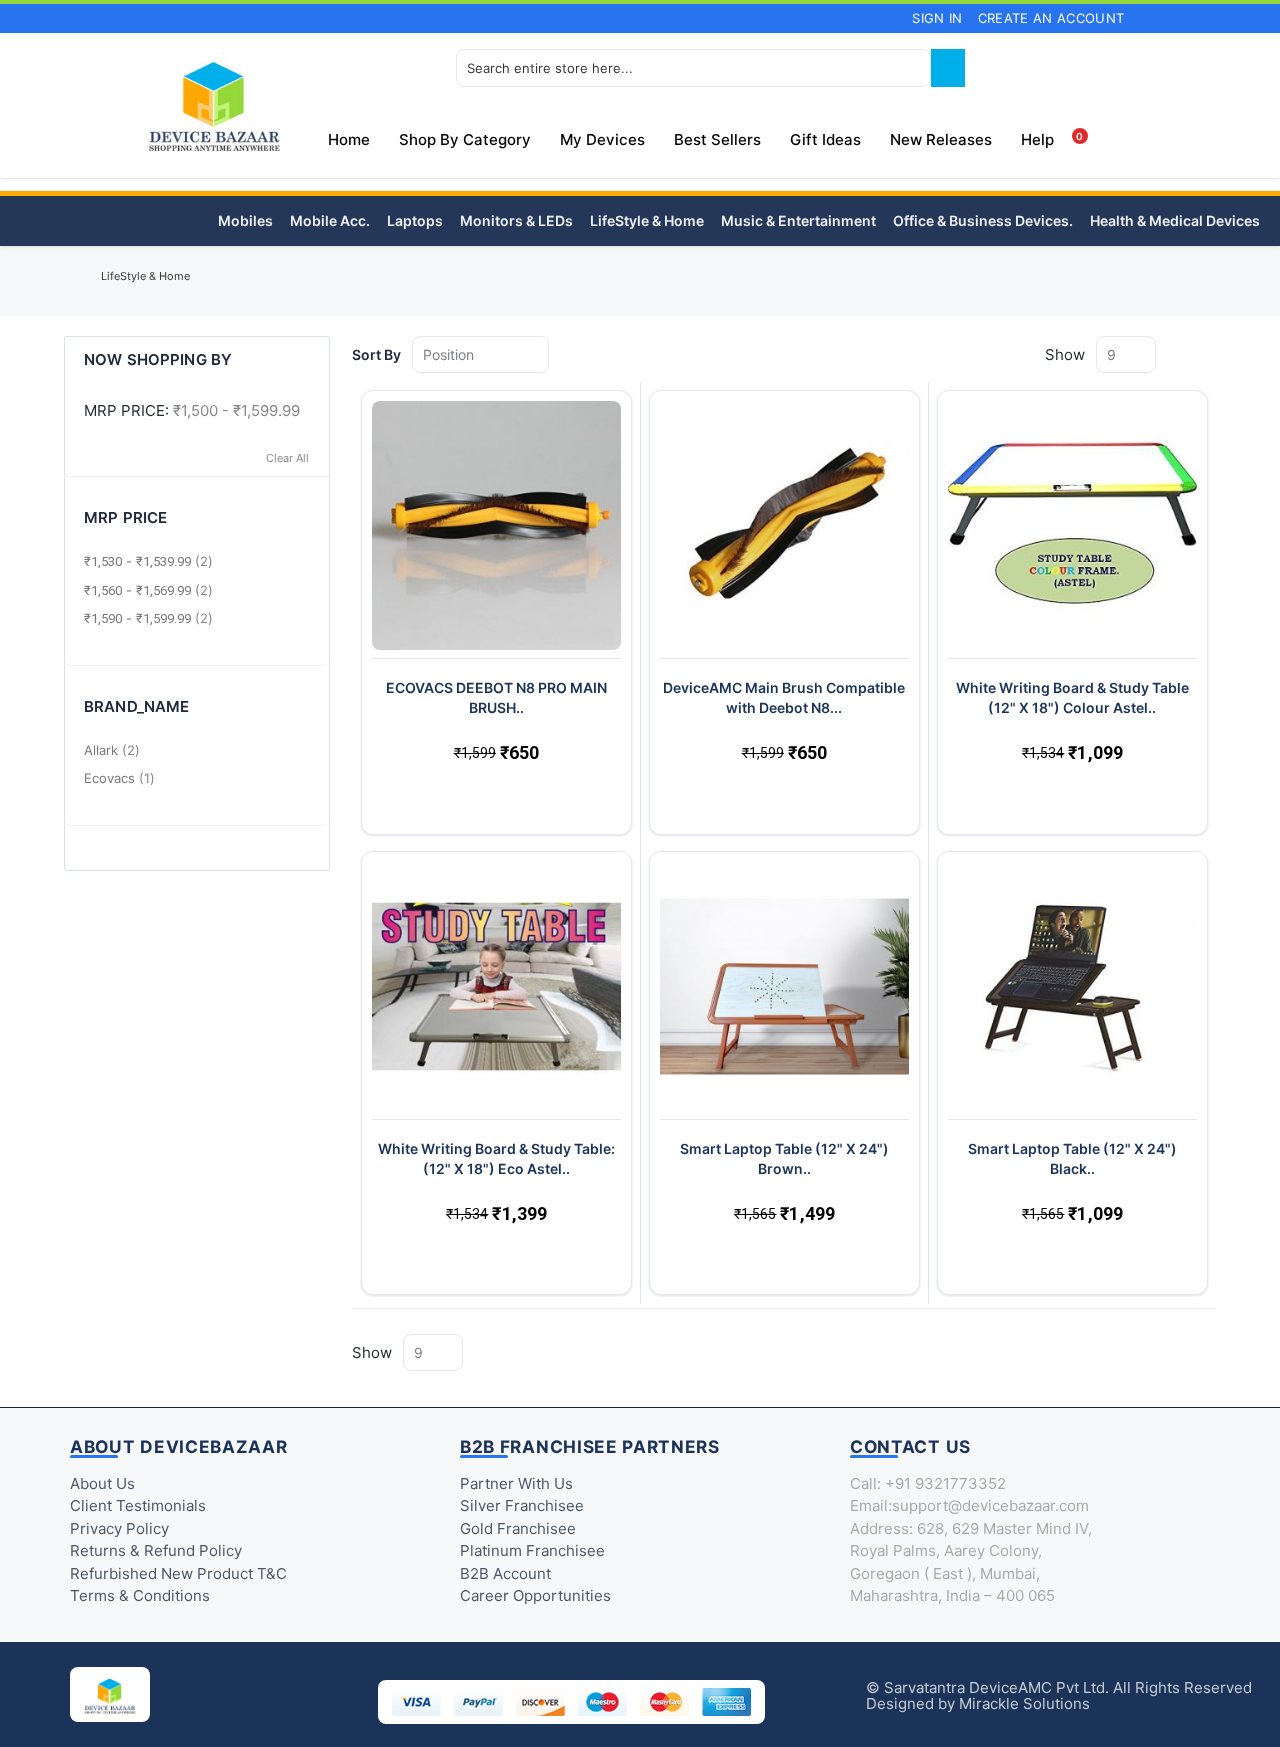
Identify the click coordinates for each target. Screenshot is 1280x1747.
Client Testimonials (138, 1505)
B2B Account (505, 1573)
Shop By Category (465, 139)
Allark (114, 750)
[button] (397, 798)
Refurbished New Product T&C (178, 1573)
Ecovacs (122, 778)
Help (1037, 139)
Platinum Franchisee (532, 1550)
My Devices (602, 139)
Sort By (376, 354)
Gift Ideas (825, 139)
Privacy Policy (119, 1528)
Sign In (937, 18)
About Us (102, 1483)
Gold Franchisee (518, 1528)
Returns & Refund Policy (156, 1550)
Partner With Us (516, 1483)
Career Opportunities (535, 1595)
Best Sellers (717, 139)
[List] (1208, 354)
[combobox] (693, 68)
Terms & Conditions (140, 1595)
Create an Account (1051, 18)
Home (74, 281)
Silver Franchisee (522, 1505)
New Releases (941, 139)
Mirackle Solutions (1024, 1703)
